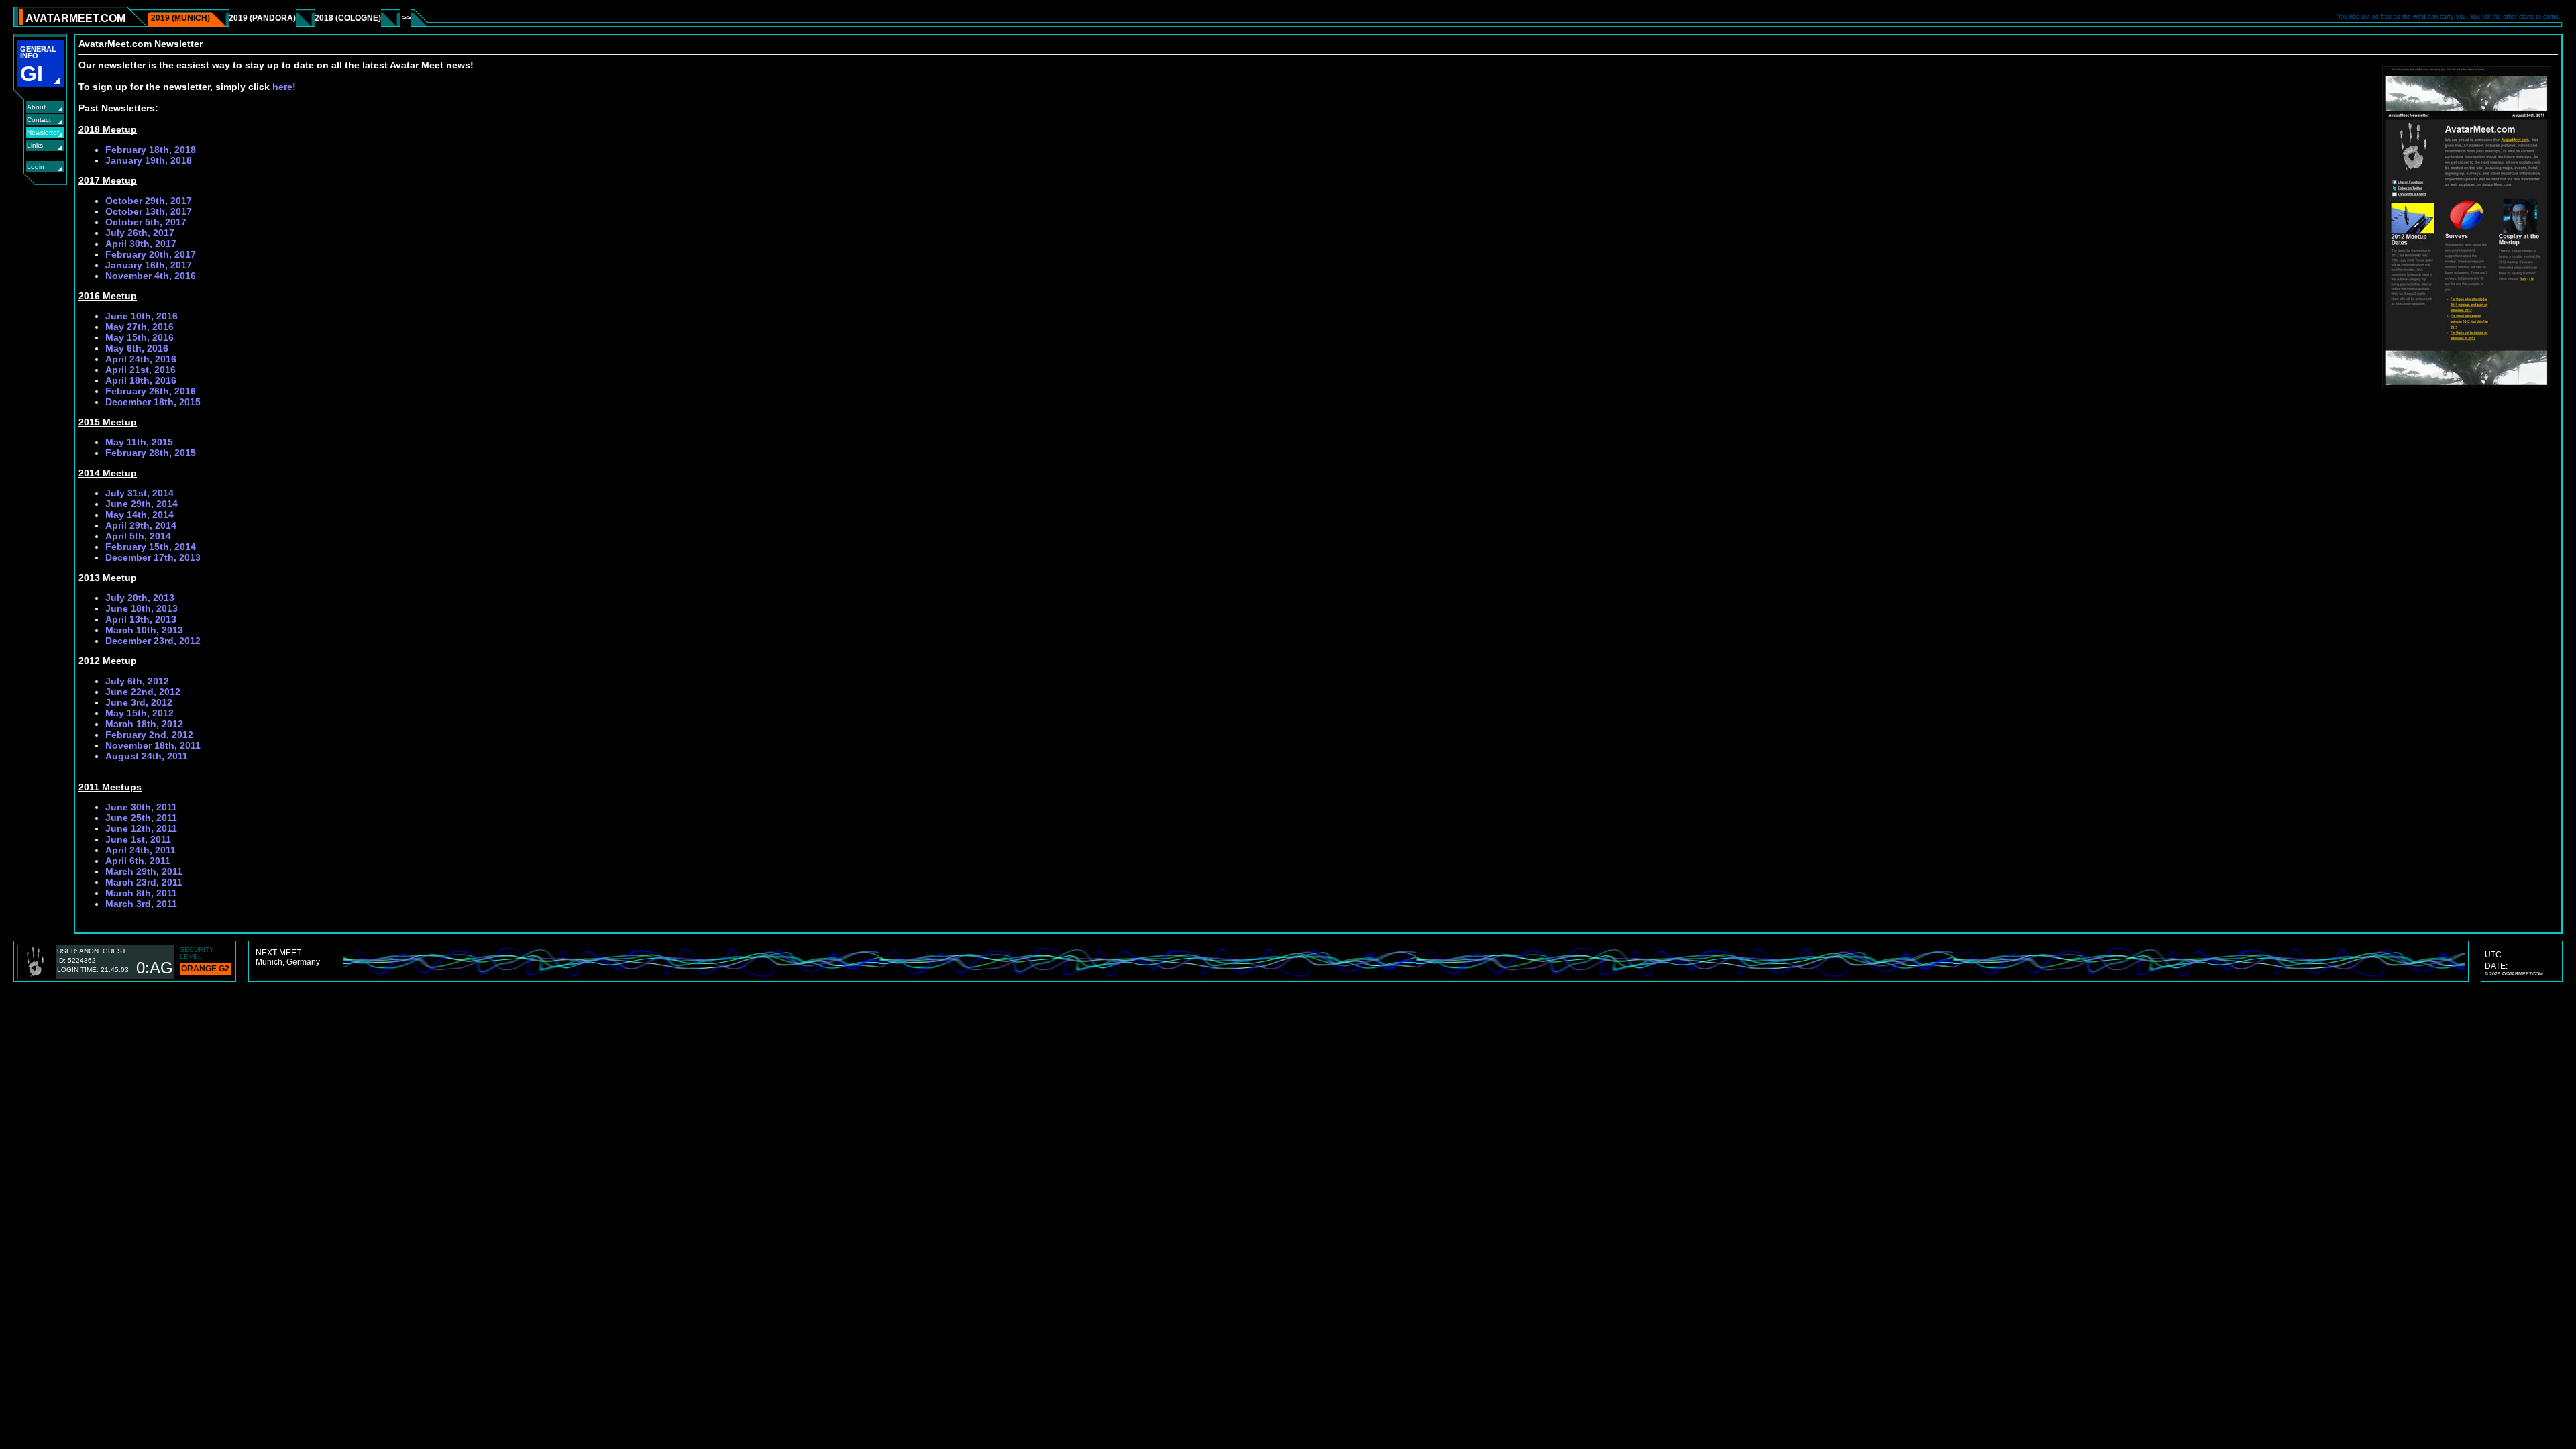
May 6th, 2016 (137, 348)
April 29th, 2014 (141, 525)
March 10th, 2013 (144, 630)
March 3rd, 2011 (141, 904)
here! (284, 87)
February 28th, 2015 (151, 453)
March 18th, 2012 (144, 724)
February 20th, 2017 (151, 254)
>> (406, 18)
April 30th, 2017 (141, 244)
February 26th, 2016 (151, 391)
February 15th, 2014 (151, 547)
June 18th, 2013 (142, 608)
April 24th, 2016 (141, 359)
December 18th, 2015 (153, 402)
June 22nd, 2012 (143, 692)
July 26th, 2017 (140, 233)
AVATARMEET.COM (75, 18)
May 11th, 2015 (139, 442)
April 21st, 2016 (141, 370)
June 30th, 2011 (141, 807)
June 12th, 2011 (141, 828)
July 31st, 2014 (140, 493)
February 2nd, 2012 (149, 735)
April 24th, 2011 (141, 850)
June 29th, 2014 (142, 504)
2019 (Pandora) (262, 18)
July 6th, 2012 (137, 681)
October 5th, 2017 (146, 222)
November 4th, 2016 (151, 276)
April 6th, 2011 (138, 861)
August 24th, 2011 (147, 756)
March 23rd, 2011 (144, 882)
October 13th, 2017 (149, 211)
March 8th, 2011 (141, 893)
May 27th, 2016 (140, 327)
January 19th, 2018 (149, 160)
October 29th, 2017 (149, 201)
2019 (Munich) (180, 18)
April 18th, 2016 (141, 380)
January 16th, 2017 (149, 265)
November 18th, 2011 (153, 745)
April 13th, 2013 (141, 619)
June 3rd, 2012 (139, 702)
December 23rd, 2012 (153, 641)
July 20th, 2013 (140, 598)
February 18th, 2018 (151, 150)
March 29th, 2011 (144, 871)
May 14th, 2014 (140, 515)
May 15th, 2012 (140, 713)
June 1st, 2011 (138, 839)
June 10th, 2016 (142, 316)
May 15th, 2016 (140, 337)
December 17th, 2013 (153, 557)
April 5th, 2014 (138, 536)
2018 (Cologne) (348, 18)
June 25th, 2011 (141, 818)
